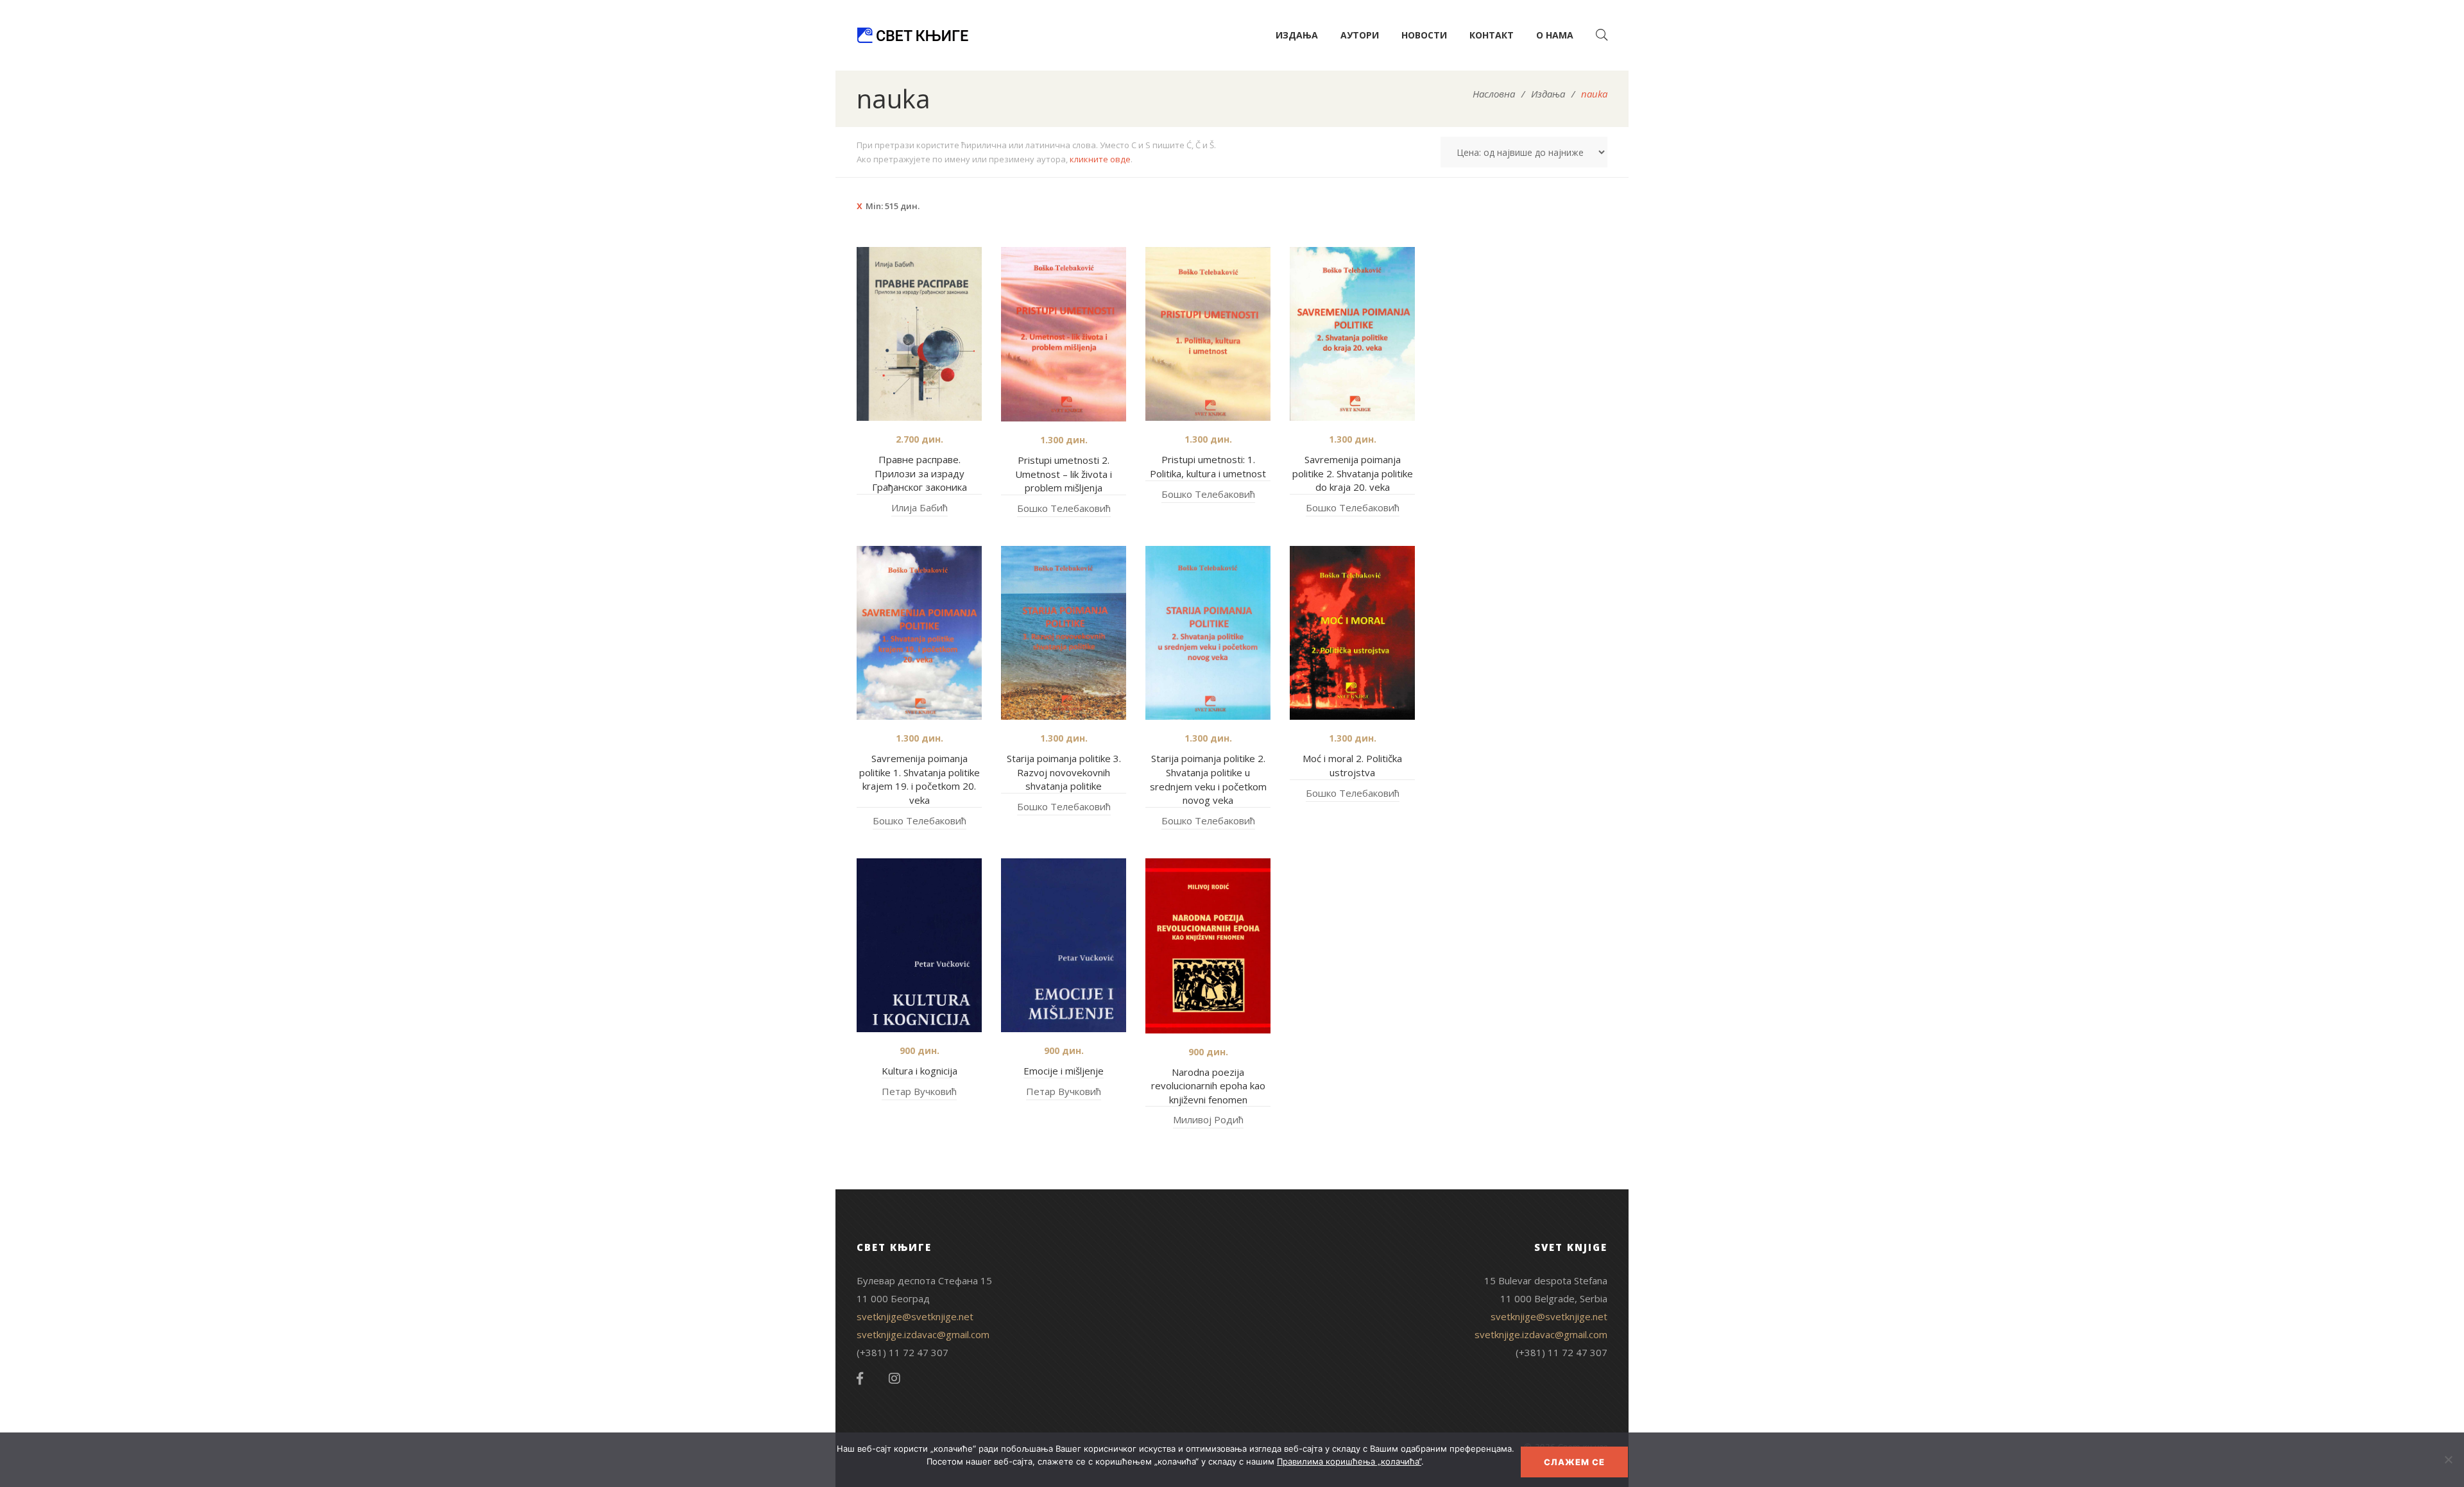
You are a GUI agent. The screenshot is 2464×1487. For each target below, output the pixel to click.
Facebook (860, 1379)
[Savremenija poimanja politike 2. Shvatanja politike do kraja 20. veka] (1352, 334)
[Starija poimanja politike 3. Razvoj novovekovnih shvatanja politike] (1064, 633)
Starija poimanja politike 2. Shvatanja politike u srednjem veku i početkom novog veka (1208, 779)
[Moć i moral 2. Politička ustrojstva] (1352, 633)
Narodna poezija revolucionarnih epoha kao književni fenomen (1208, 1086)
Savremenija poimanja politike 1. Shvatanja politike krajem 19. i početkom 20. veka (920, 779)
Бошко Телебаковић (1064, 508)
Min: (893, 206)
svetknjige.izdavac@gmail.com (923, 1334)
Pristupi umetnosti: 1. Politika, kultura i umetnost (1208, 466)
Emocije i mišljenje (1064, 1071)
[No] (2448, 1459)
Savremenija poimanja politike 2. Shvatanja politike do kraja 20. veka (1353, 473)
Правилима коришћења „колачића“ (1349, 1461)
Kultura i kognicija (920, 1071)
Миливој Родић (1208, 1119)
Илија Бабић (920, 507)
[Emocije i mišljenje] (1064, 946)
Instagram (894, 1379)
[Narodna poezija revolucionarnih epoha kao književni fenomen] (1208, 946)
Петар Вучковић (919, 1091)
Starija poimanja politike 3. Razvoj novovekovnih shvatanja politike (1064, 772)
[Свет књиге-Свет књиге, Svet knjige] (912, 35)
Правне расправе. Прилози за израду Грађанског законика (920, 473)
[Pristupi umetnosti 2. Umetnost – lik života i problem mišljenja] (1064, 335)
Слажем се (1574, 1462)
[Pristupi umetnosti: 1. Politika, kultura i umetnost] (1208, 334)
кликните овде (1100, 159)
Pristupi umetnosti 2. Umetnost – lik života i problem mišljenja (1064, 474)
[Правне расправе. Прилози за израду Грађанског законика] (919, 334)
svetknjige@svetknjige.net (915, 1316)
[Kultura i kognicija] (919, 945)
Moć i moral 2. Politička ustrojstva (1352, 765)
